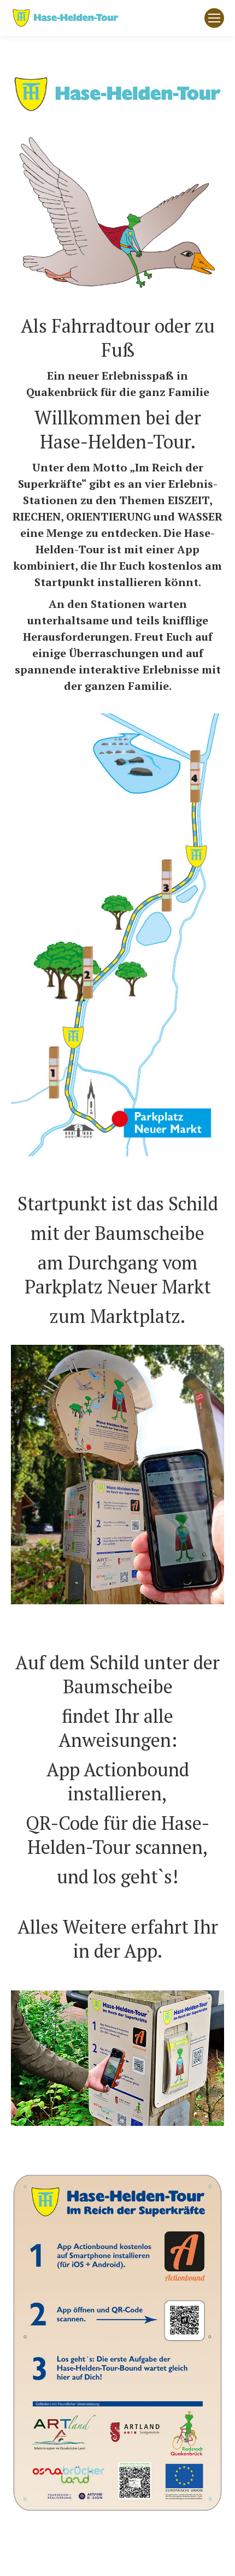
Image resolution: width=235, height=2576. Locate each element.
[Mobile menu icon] (214, 18)
